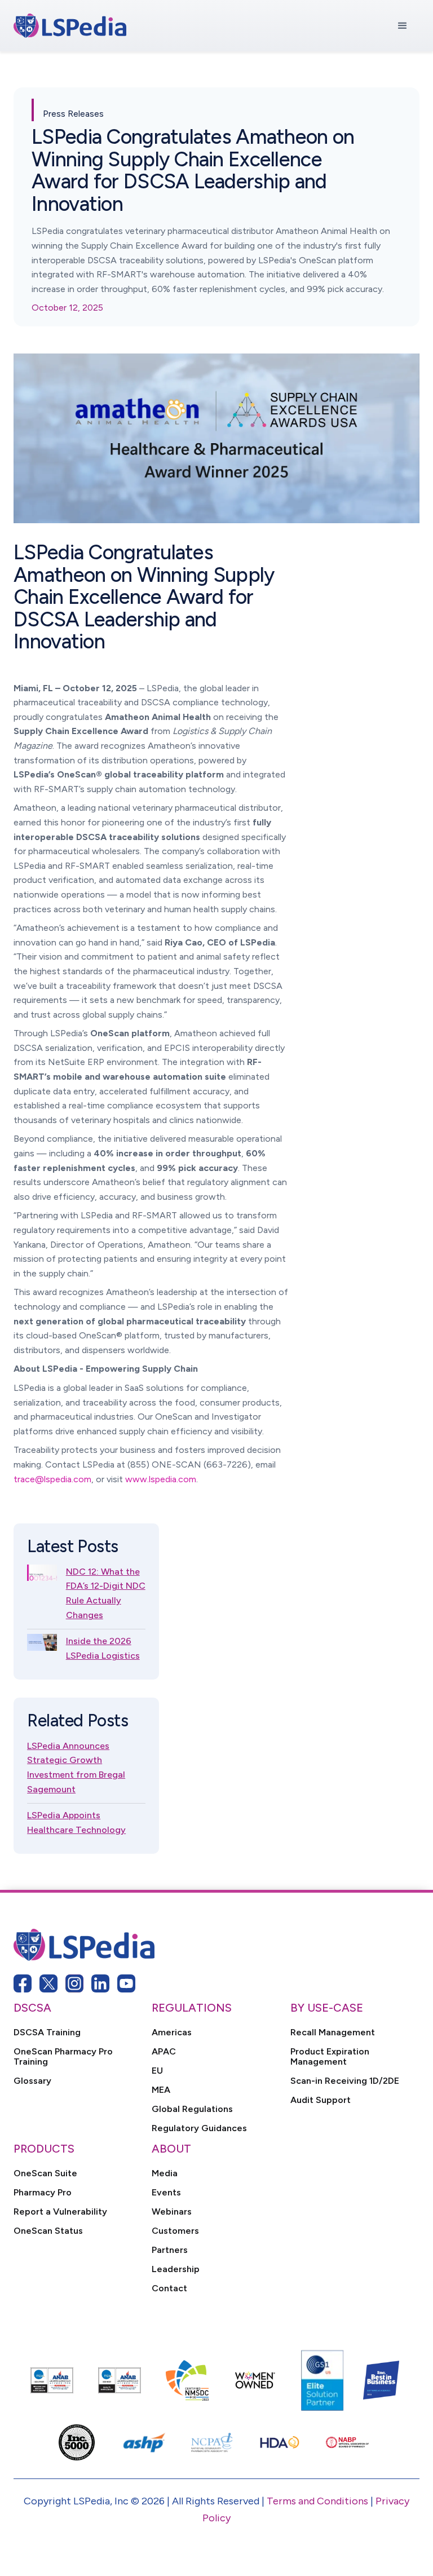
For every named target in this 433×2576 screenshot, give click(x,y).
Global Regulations (192, 2109)
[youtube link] (126, 1983)
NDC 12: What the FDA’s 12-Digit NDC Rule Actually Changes (106, 1593)
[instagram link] (74, 1983)
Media (165, 2173)
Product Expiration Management (330, 2057)
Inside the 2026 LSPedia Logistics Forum (103, 1655)
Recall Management (333, 2032)
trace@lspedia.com (52, 1479)
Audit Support (321, 2100)
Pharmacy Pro (43, 2193)
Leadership (176, 2269)
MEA (161, 2090)
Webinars (172, 2212)
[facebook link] (23, 1983)
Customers (175, 2231)
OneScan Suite (45, 2173)
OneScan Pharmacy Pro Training (63, 2057)
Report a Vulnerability (60, 2212)
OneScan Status (48, 2231)
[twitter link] (48, 1983)
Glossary (32, 2081)
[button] (403, 26)
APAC (164, 2052)
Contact (169, 2288)
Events (166, 2193)
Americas (172, 2032)
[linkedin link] (100, 1983)
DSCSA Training (47, 2032)
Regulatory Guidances (199, 2128)
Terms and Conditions (317, 2501)
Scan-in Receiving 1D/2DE (345, 2081)
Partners (170, 2250)
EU (157, 2071)
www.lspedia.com (161, 1479)
